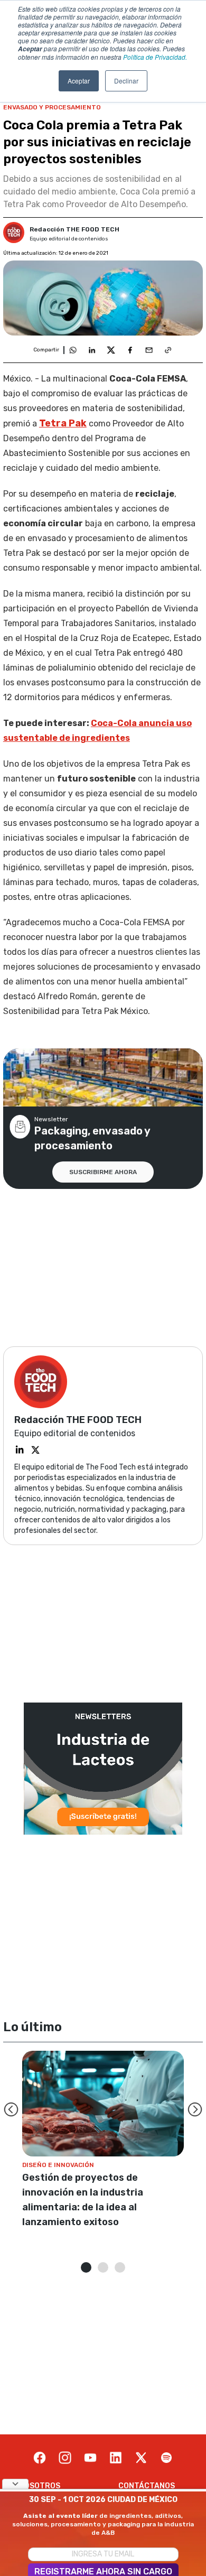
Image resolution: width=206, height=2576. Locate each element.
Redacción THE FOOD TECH (74, 229)
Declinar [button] (126, 81)
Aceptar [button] (79, 81)
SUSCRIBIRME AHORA (103, 1172)
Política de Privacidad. (155, 57)
